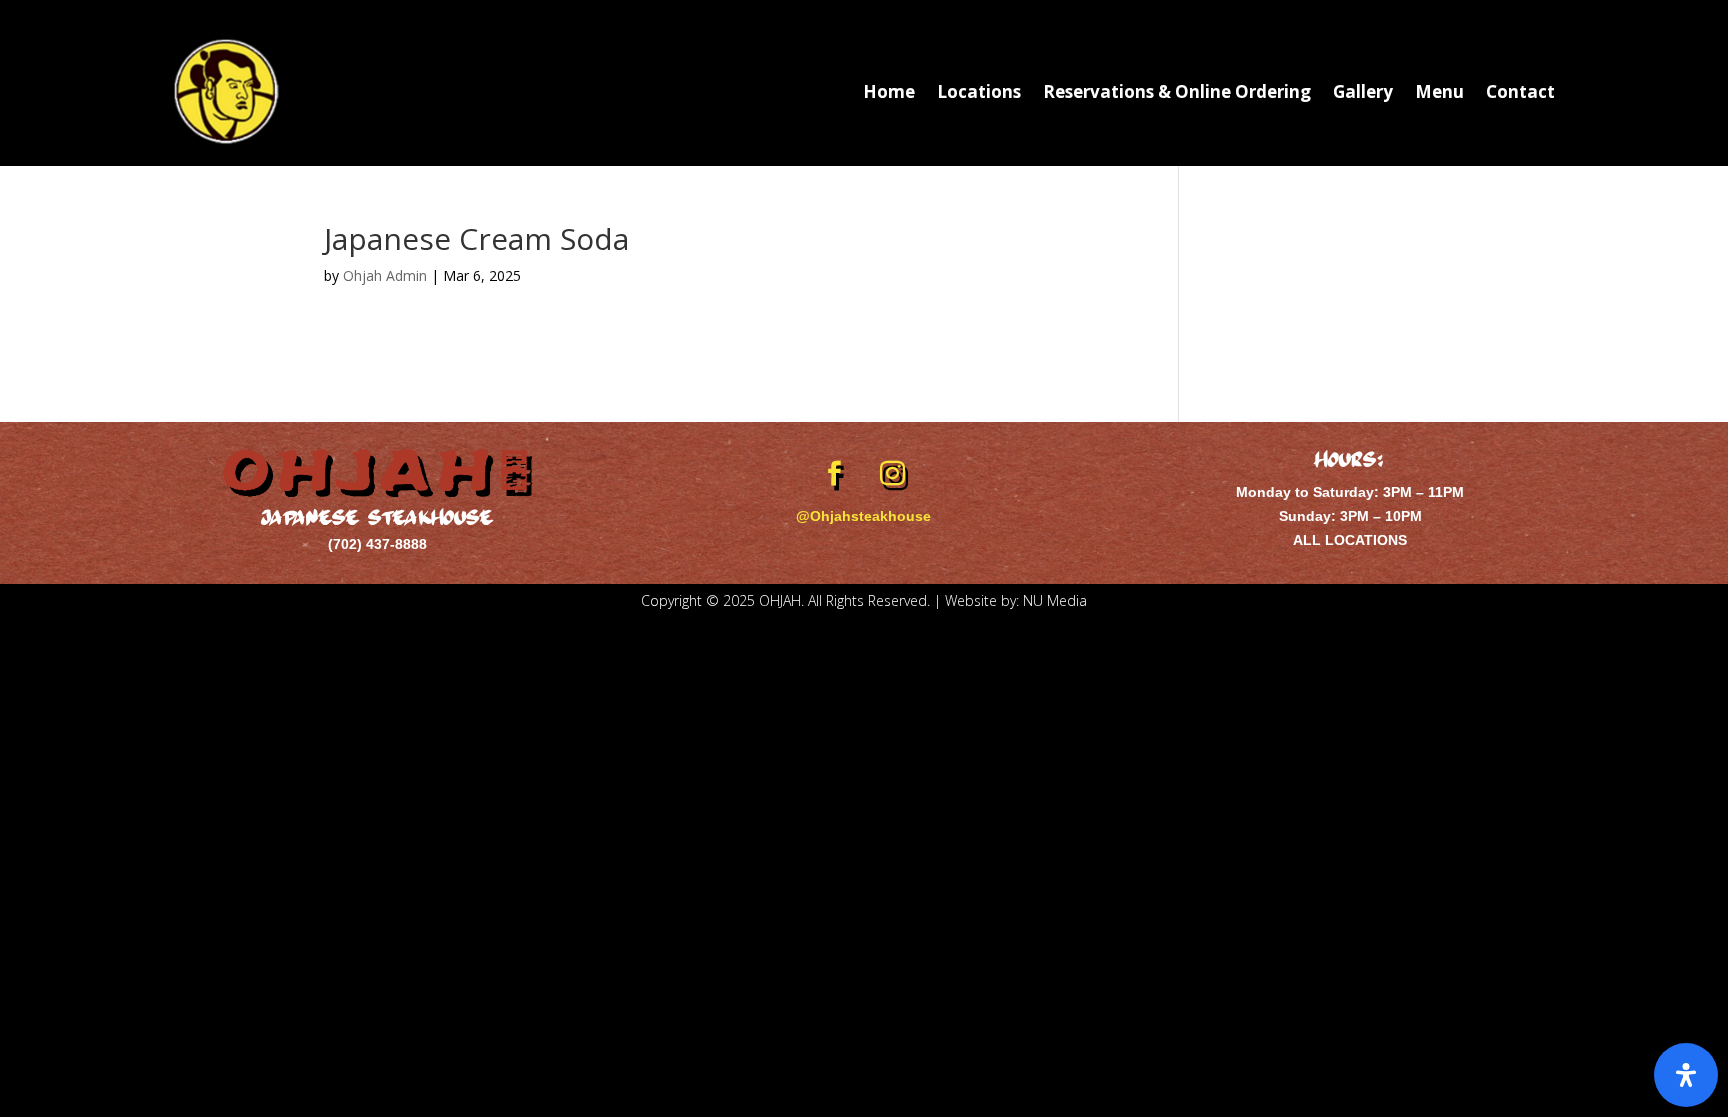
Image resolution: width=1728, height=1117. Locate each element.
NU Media (1055, 600)
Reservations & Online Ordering (1177, 91)
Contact (1520, 91)
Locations (979, 91)
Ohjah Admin (385, 275)
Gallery (1363, 91)
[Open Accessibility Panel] (1686, 1075)
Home (889, 91)
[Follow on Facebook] (835, 474)
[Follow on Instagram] (893, 474)
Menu (1439, 91)
